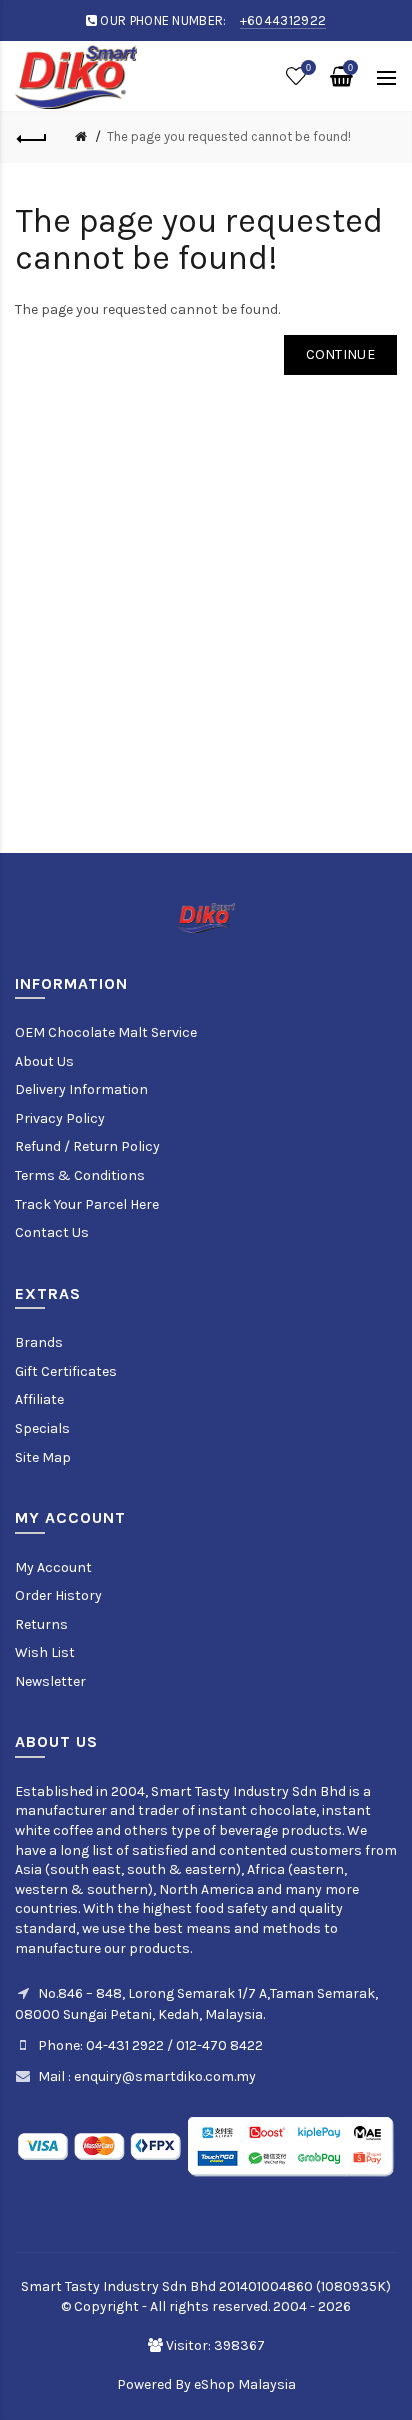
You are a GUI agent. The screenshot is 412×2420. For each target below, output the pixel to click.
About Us (44, 1061)
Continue (340, 354)
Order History (58, 1595)
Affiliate (39, 1399)
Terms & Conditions (80, 1175)
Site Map (43, 1457)
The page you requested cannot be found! (229, 136)
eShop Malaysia (245, 2384)
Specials (42, 1428)
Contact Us (52, 1232)
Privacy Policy (60, 1118)
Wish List (45, 1652)
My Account (53, 1567)
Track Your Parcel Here (87, 1204)
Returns (41, 1624)
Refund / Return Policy (87, 1146)
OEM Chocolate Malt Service (106, 1032)
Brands (39, 1342)
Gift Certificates (66, 1371)
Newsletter (50, 1681)
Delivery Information (81, 1089)
